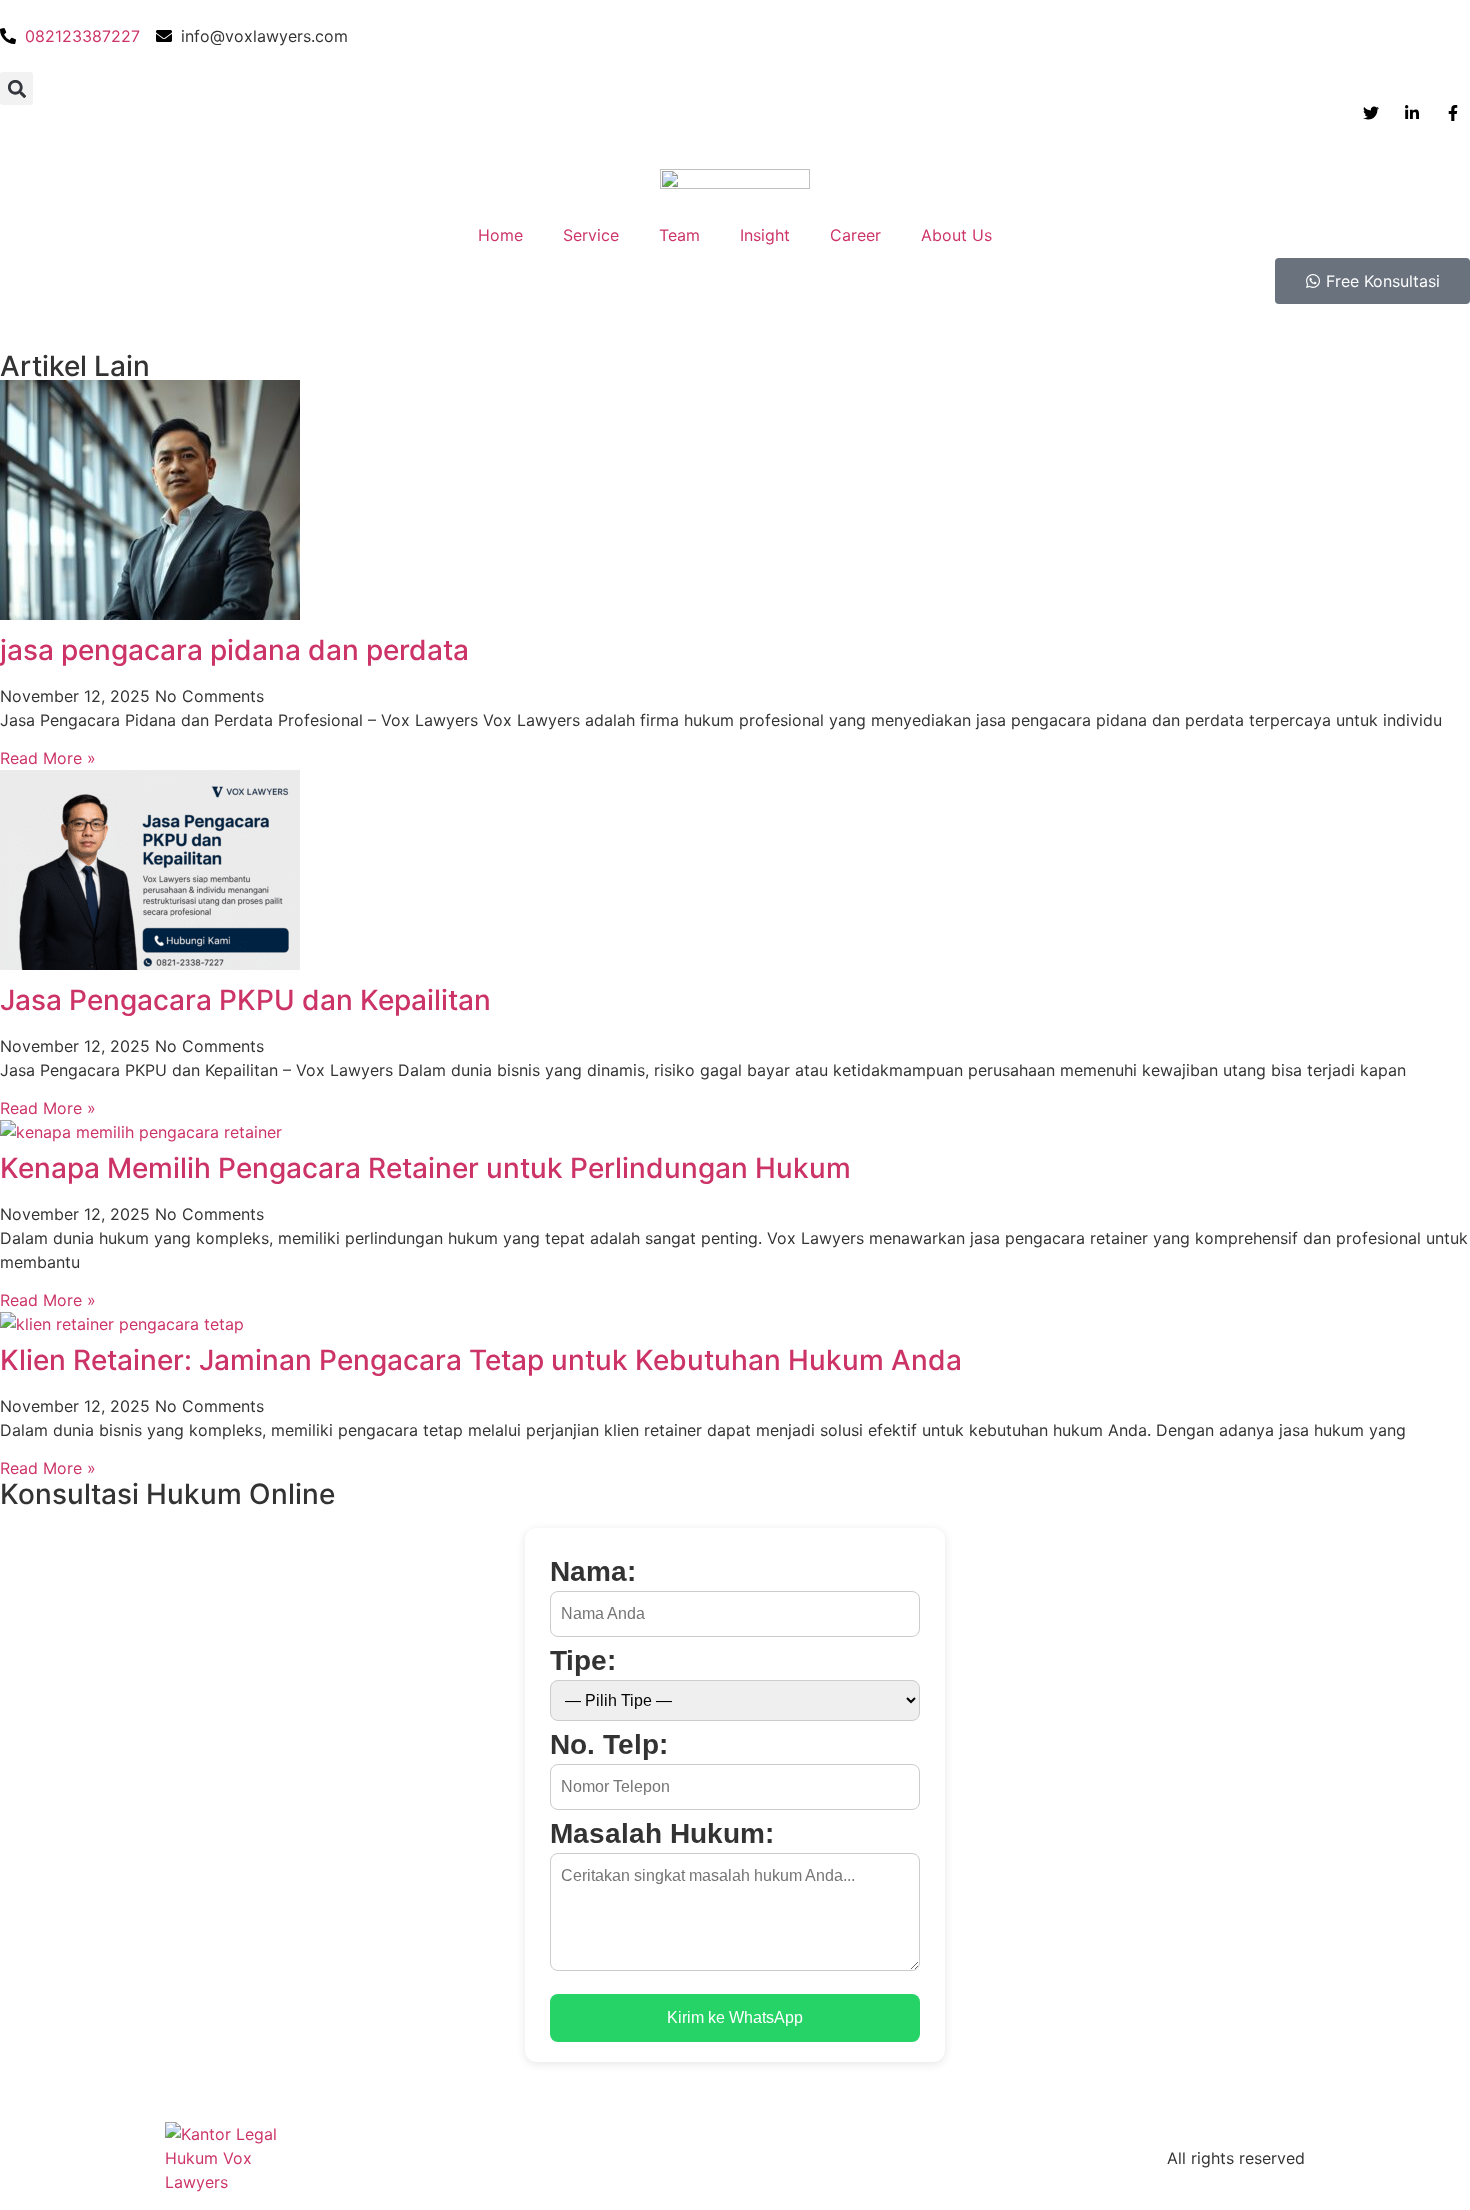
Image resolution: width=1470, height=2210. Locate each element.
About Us (956, 235)
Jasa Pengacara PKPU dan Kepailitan (245, 1000)
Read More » (48, 758)
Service (591, 235)
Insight (765, 235)
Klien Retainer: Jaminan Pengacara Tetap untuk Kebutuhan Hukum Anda (481, 1360)
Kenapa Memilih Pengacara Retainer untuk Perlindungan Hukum (425, 1168)
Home (500, 235)
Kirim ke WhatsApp (735, 2017)
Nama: (593, 1572)
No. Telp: (609, 1745)
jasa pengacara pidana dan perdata (234, 650)
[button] (16, 88)
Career (855, 235)
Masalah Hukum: (662, 1834)
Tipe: (583, 1661)
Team (679, 235)
